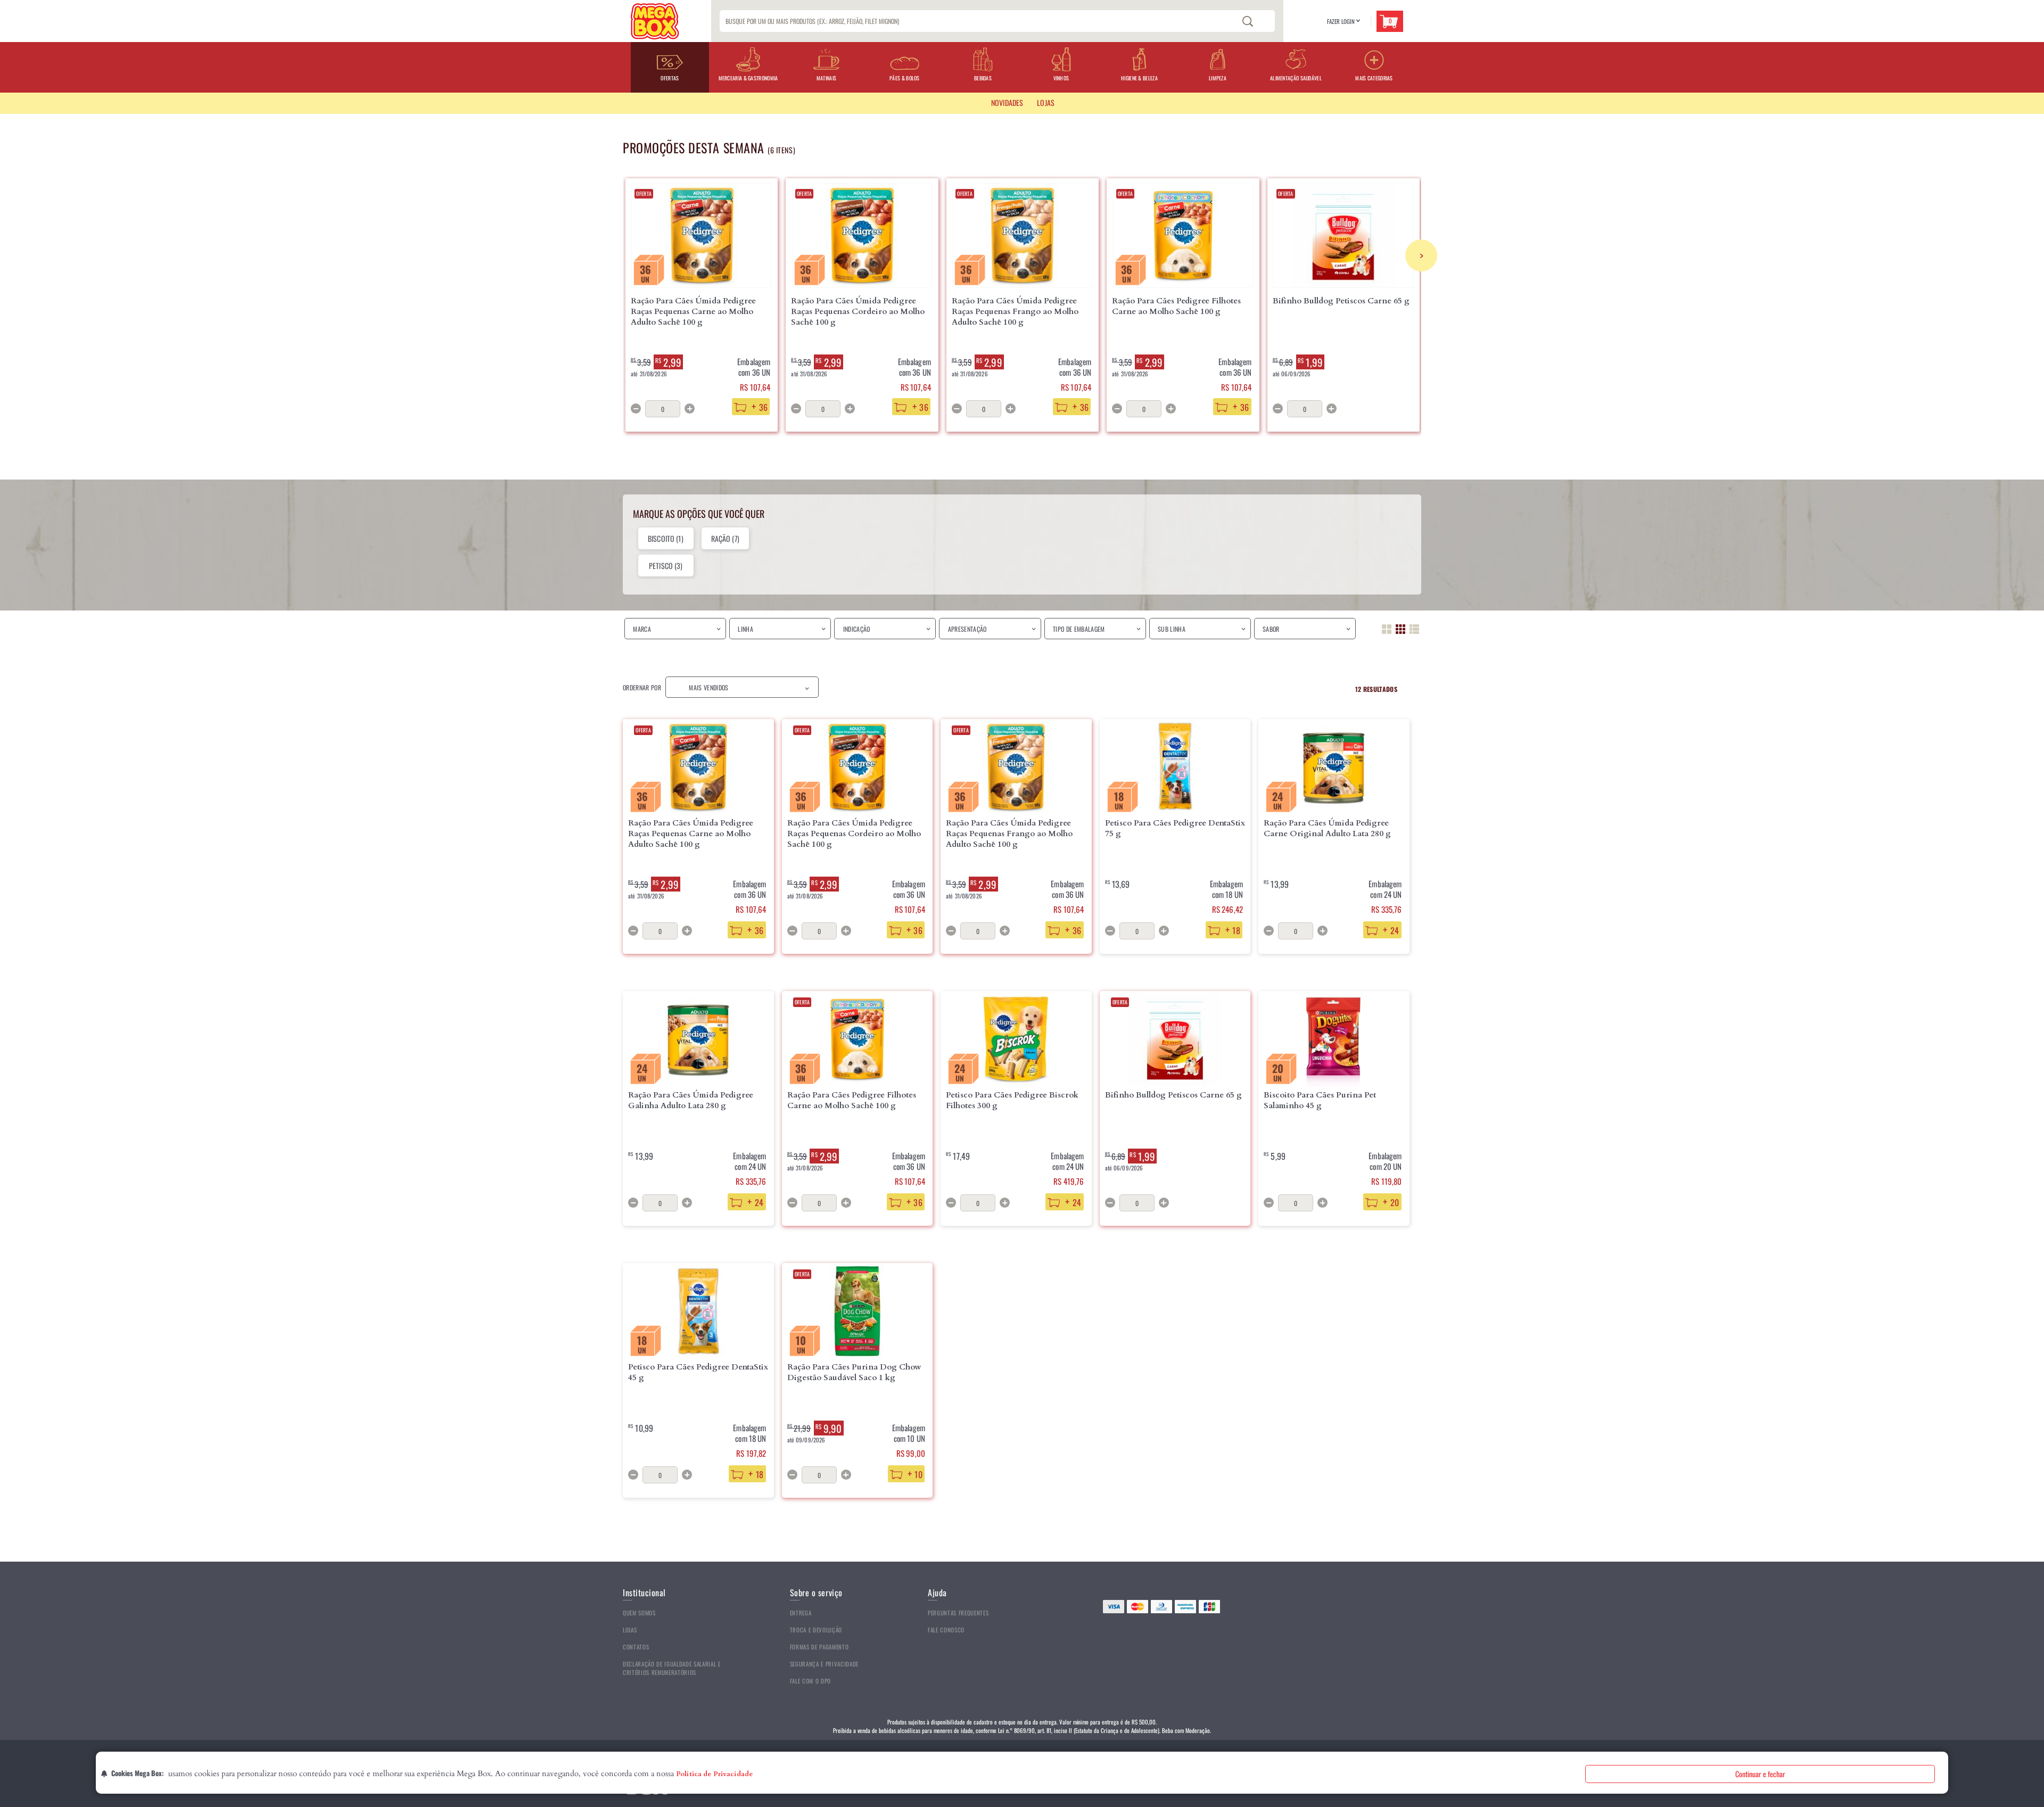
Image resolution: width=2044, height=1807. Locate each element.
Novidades (1007, 102)
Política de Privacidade (714, 1774)
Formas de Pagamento (819, 1647)
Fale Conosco (946, 1630)
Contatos (636, 1647)
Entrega (801, 1613)
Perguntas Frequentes (958, 1613)
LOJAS (1046, 102)
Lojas (630, 1630)
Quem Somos (639, 1613)
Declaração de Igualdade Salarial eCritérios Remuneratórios (672, 1668)
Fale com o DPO (810, 1681)
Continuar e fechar (1760, 1774)
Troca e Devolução (816, 1630)
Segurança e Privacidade (824, 1664)
